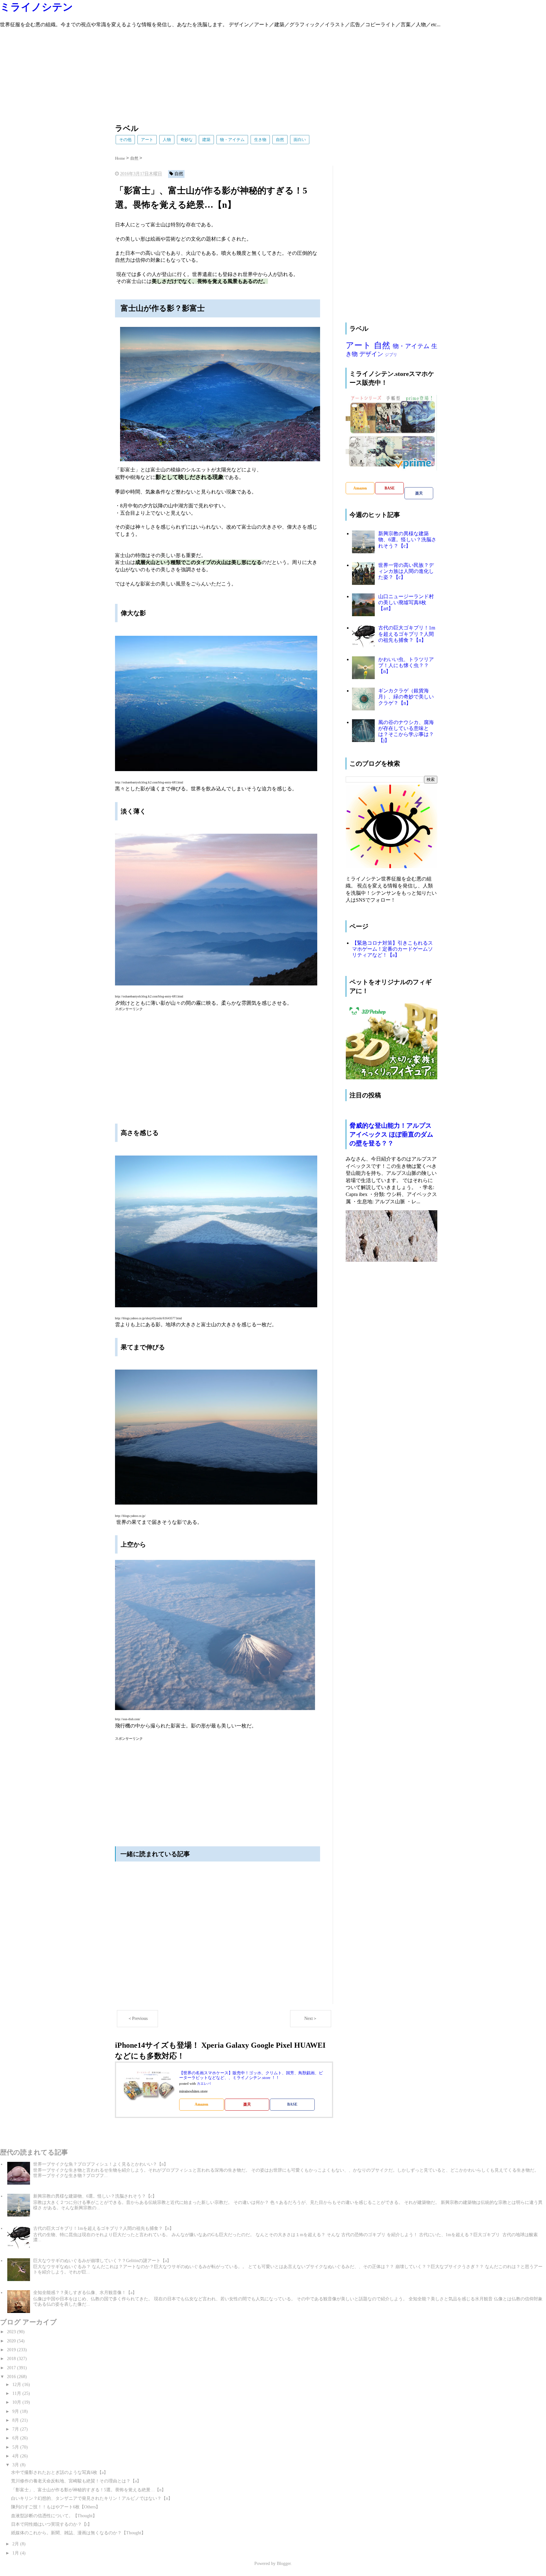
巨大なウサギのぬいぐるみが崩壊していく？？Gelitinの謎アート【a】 (102, 2261)
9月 (16, 2411)
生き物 (260, 140)
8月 (16, 2420)
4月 (16, 2456)
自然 (280, 140)
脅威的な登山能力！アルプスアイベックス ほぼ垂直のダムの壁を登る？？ (391, 1134)
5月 (16, 2447)
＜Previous (138, 2018)
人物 (167, 140)
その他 (125, 140)
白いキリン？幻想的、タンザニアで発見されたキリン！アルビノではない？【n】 (92, 2498)
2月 (16, 2544)
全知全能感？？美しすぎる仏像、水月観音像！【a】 (85, 2293)
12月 (17, 2385)
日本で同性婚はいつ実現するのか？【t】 (52, 2524)
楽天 (247, 2104)
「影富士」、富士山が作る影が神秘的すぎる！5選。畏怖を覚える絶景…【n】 (88, 2490)
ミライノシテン (36, 7)
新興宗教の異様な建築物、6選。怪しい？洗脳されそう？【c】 (407, 540)
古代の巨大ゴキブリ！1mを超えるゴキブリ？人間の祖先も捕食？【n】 (407, 634)
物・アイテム (232, 140)
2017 (12, 2368)
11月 (17, 2393)
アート (147, 140)
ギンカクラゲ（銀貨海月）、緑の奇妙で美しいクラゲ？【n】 (406, 697)
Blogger (284, 2564)
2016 (12, 2377)
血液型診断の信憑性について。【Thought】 (54, 2516)
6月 (16, 2438)
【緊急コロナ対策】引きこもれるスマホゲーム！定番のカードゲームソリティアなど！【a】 (392, 949)
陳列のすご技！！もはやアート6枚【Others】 (56, 2507)
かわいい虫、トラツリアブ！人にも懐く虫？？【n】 (406, 665)
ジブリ (391, 355)
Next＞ (311, 2018)
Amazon (201, 2104)
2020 (12, 2341)
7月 (16, 2429)
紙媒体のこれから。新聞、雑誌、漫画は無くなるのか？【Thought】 (78, 2533)
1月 (16, 2553)
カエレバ (204, 2084)
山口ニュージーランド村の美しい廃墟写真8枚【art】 (406, 602)
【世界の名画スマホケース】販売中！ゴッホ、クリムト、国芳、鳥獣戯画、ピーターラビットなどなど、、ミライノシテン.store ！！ (251, 2075)
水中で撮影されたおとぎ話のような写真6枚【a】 (60, 2472)
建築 (206, 140)
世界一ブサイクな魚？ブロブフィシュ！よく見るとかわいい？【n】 (101, 2164)
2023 (12, 2332)
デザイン (371, 354)
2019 (12, 2350)
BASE (292, 2104)
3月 (16, 2465)
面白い (300, 140)
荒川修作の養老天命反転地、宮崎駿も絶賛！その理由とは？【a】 (76, 2481)
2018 (12, 2359)
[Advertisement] (190, 73)
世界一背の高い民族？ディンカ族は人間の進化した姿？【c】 (406, 571)
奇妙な (187, 140)
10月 (17, 2402)
